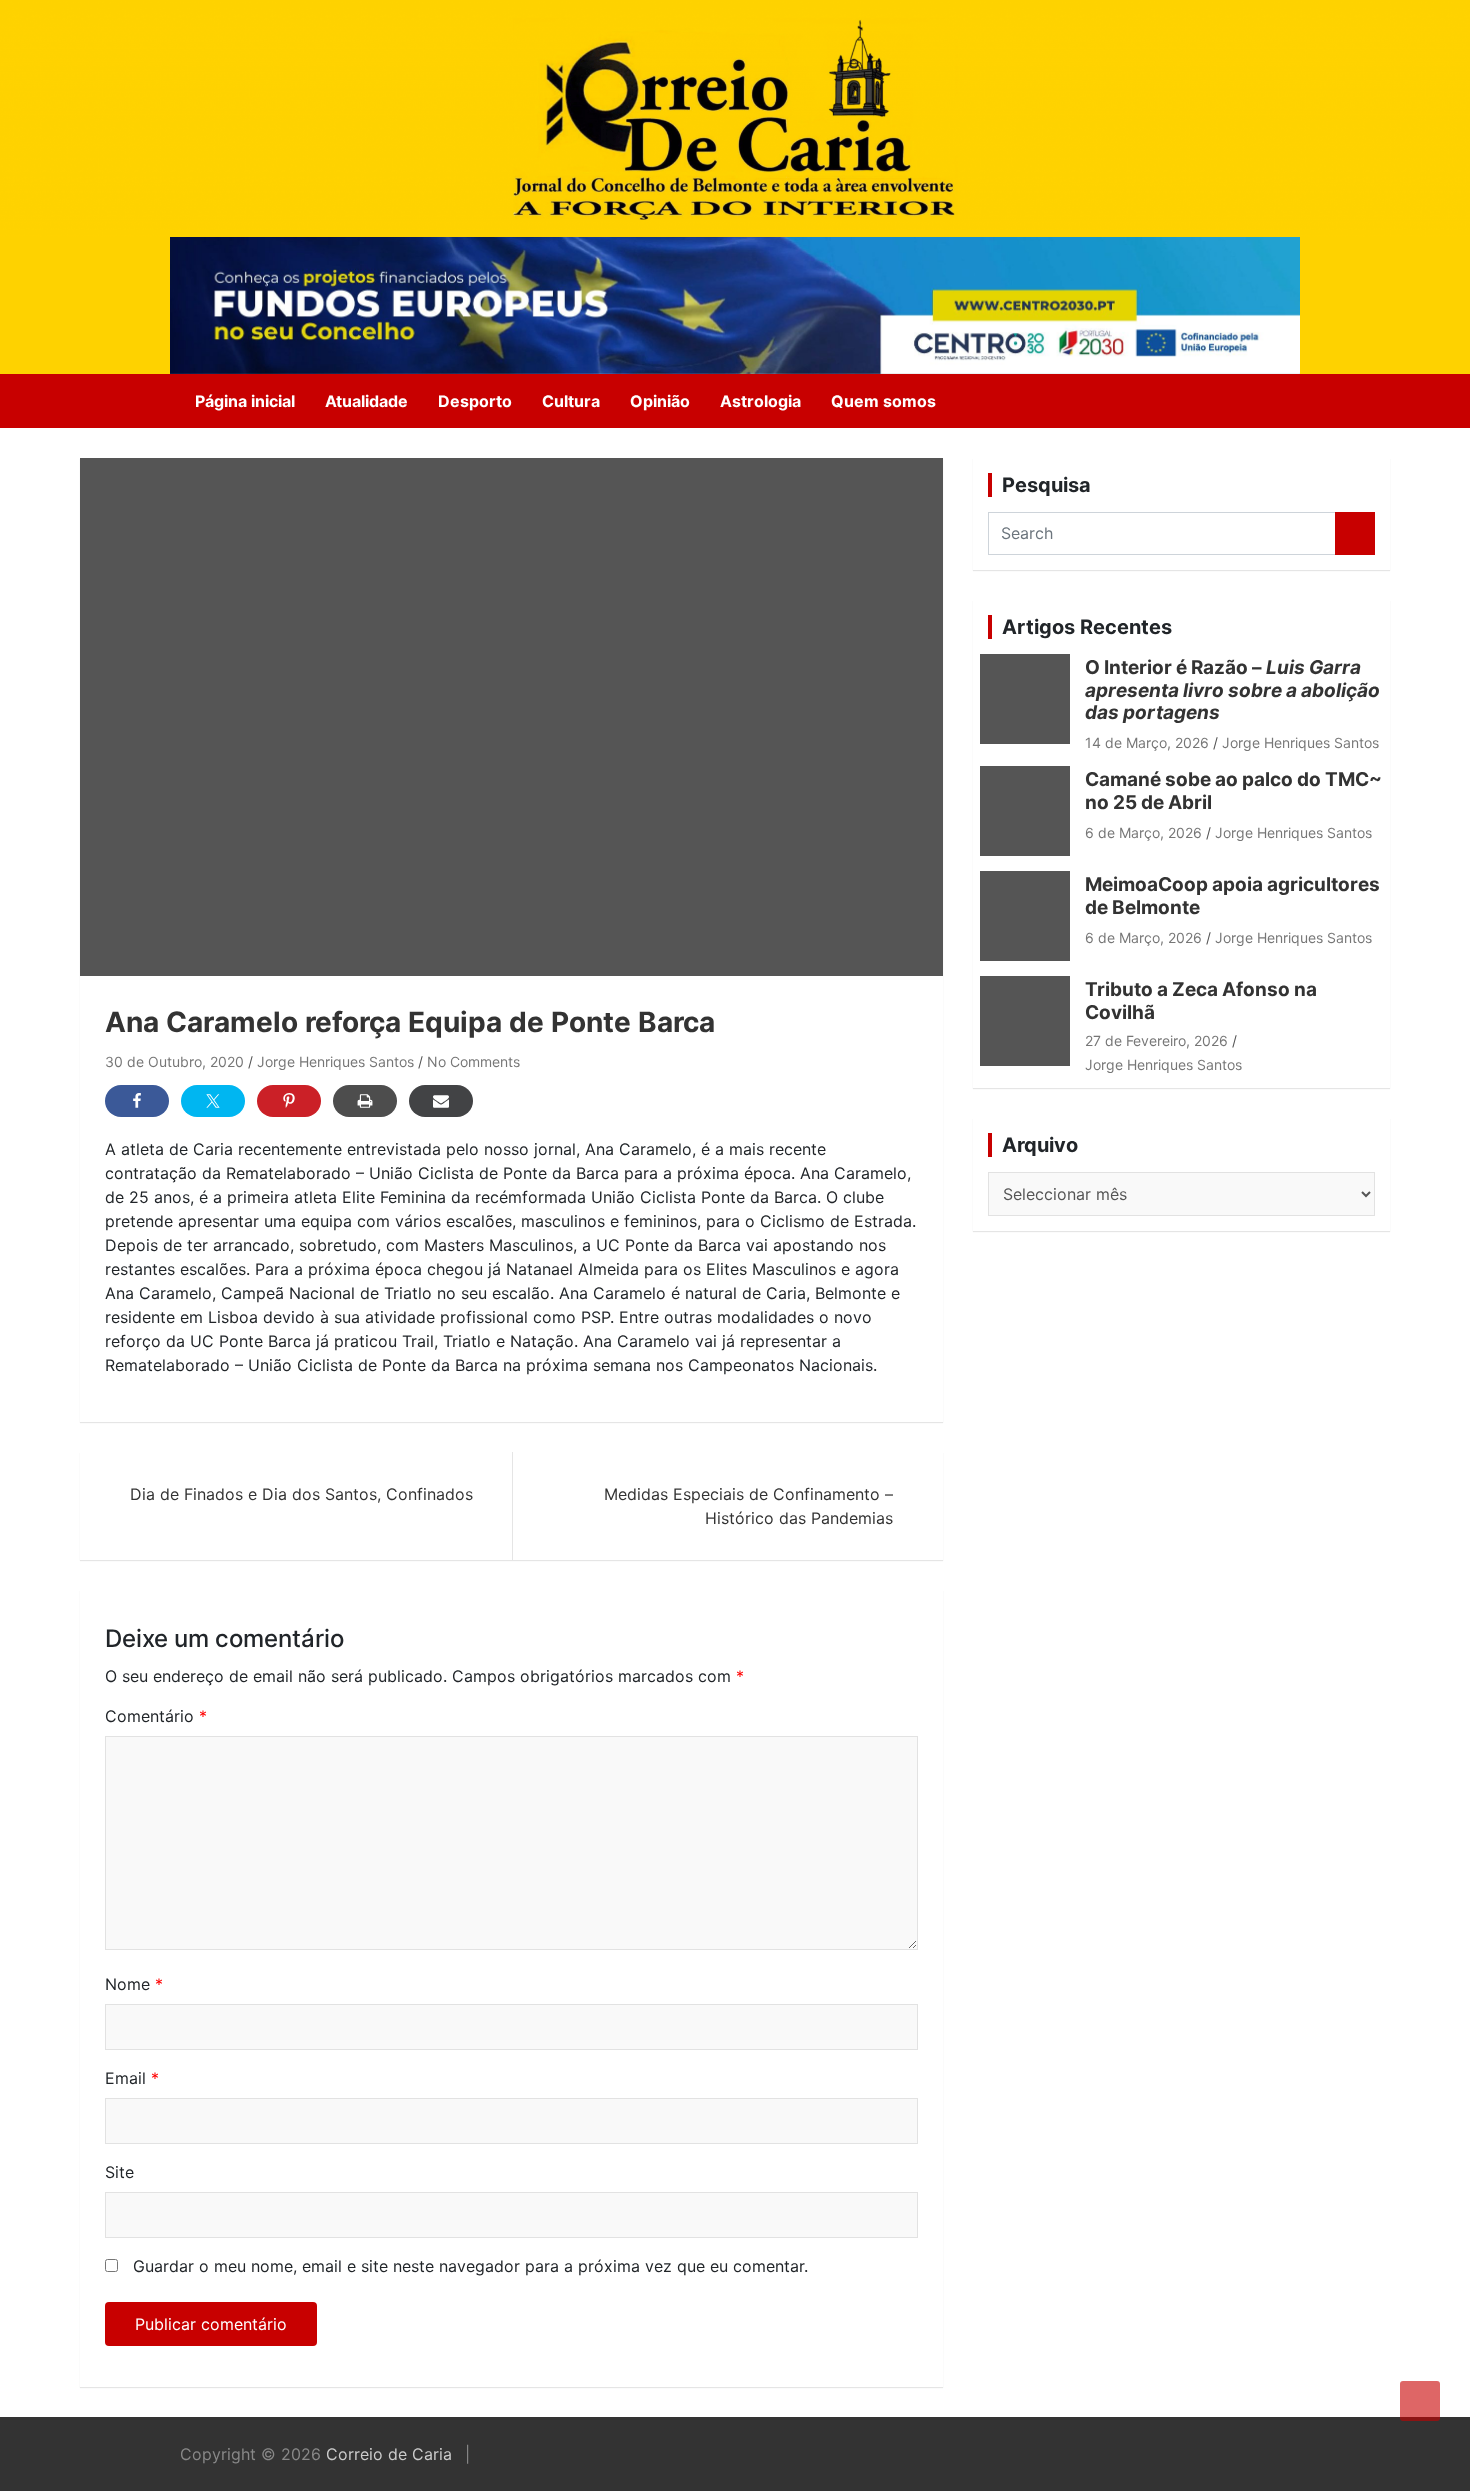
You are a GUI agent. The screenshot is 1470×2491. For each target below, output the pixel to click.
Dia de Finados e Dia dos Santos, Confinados (301, 1494)
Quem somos (883, 401)
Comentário (156, 1716)
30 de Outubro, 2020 (174, 1061)
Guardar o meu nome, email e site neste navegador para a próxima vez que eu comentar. (470, 2266)
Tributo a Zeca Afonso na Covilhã (1201, 1001)
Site (119, 2172)
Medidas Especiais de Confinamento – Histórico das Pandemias (748, 1506)
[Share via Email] (441, 1101)
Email (132, 2078)
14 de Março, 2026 (1147, 742)
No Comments (473, 1061)
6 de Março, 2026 (1143, 832)
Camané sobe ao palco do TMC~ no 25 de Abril (1233, 791)
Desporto (475, 401)
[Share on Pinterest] (289, 1101)
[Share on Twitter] (213, 1101)
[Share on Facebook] (137, 1101)
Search (1355, 533)
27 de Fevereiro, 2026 (1156, 1040)
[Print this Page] (365, 1101)
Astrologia (760, 401)
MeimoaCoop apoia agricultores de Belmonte (1232, 896)
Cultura (571, 401)
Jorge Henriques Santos (335, 1061)
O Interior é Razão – (1232, 690)
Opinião (660, 401)
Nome (134, 1984)
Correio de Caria (389, 2454)
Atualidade (366, 401)
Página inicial (245, 401)
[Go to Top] (1420, 2401)
